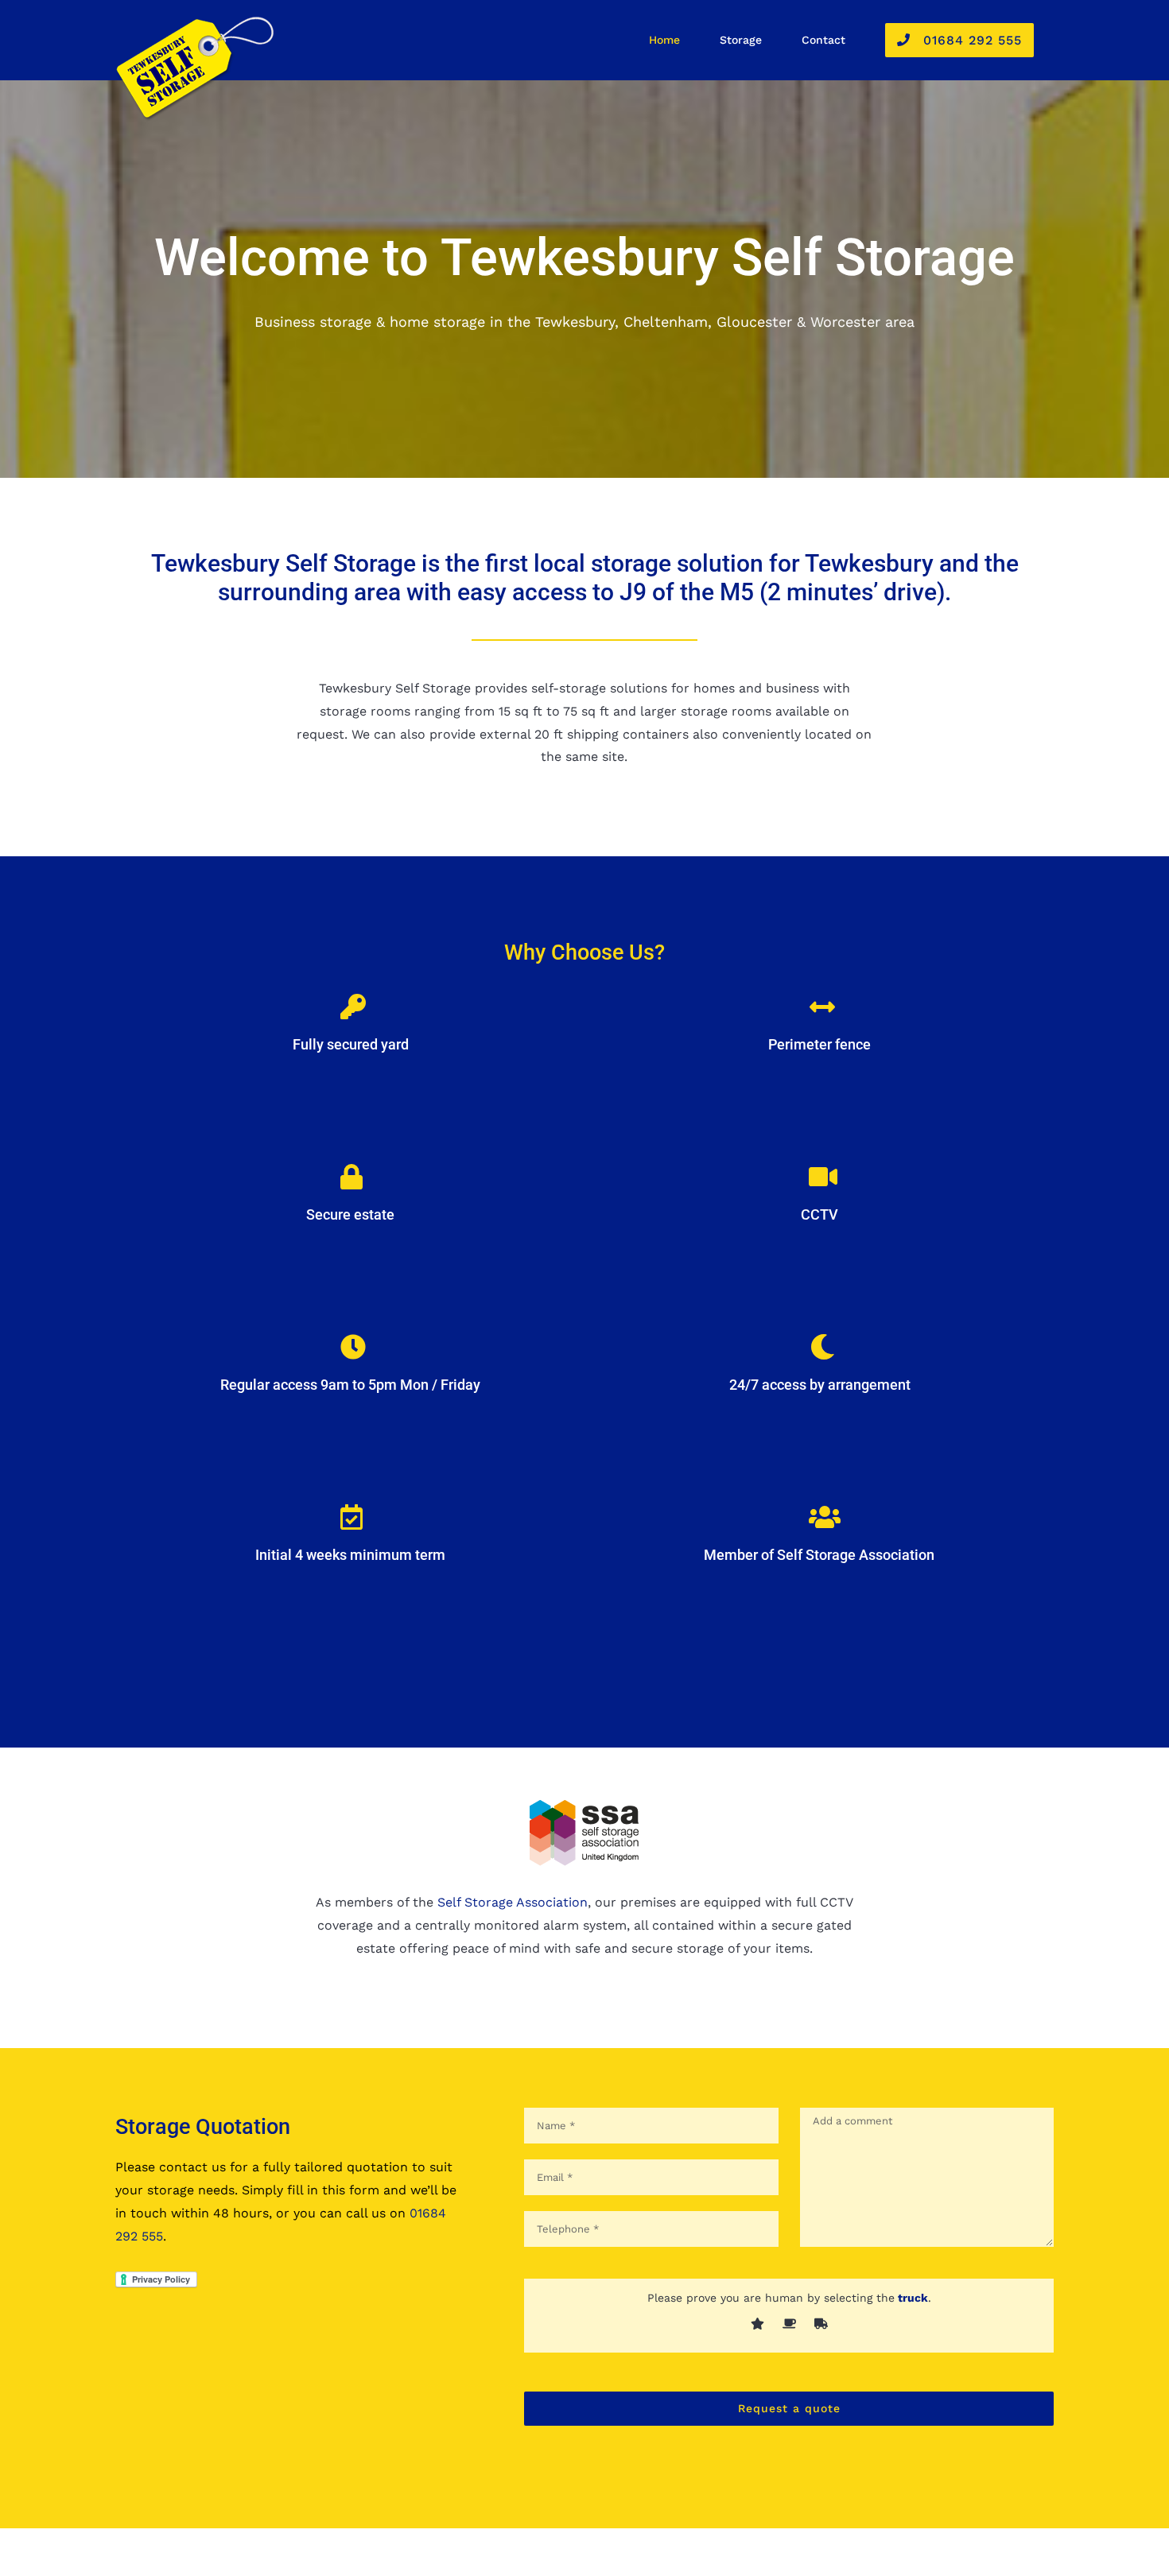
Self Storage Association (513, 1902)
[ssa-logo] (584, 1805)
